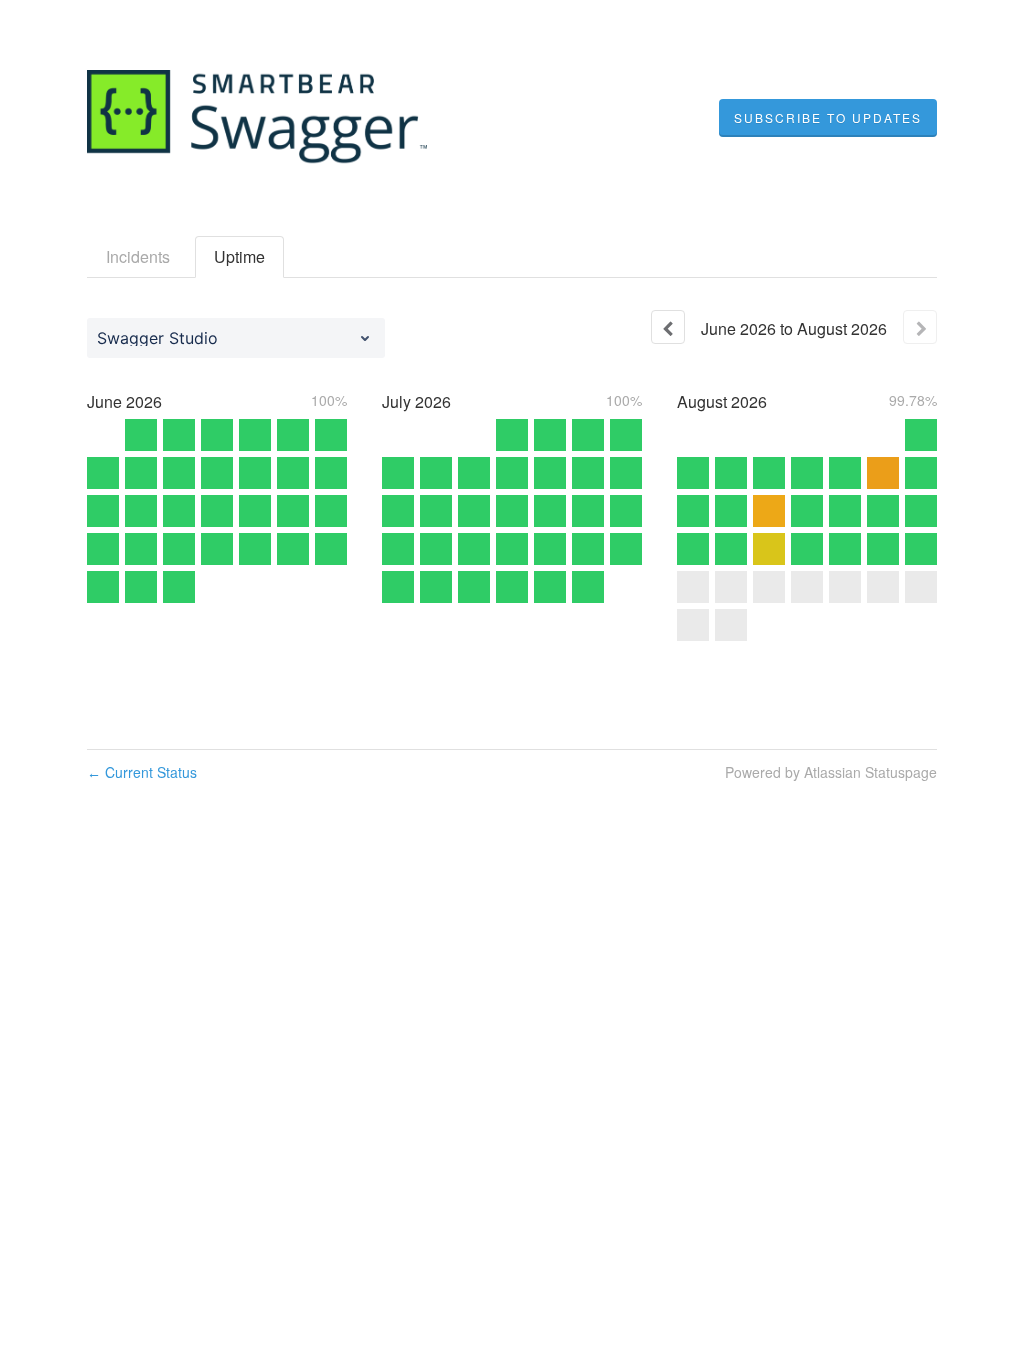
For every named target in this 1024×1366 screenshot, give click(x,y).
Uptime (239, 256)
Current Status (142, 772)
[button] (828, 118)
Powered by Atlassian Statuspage (831, 772)
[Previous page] (668, 327)
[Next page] (920, 327)
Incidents (138, 256)
